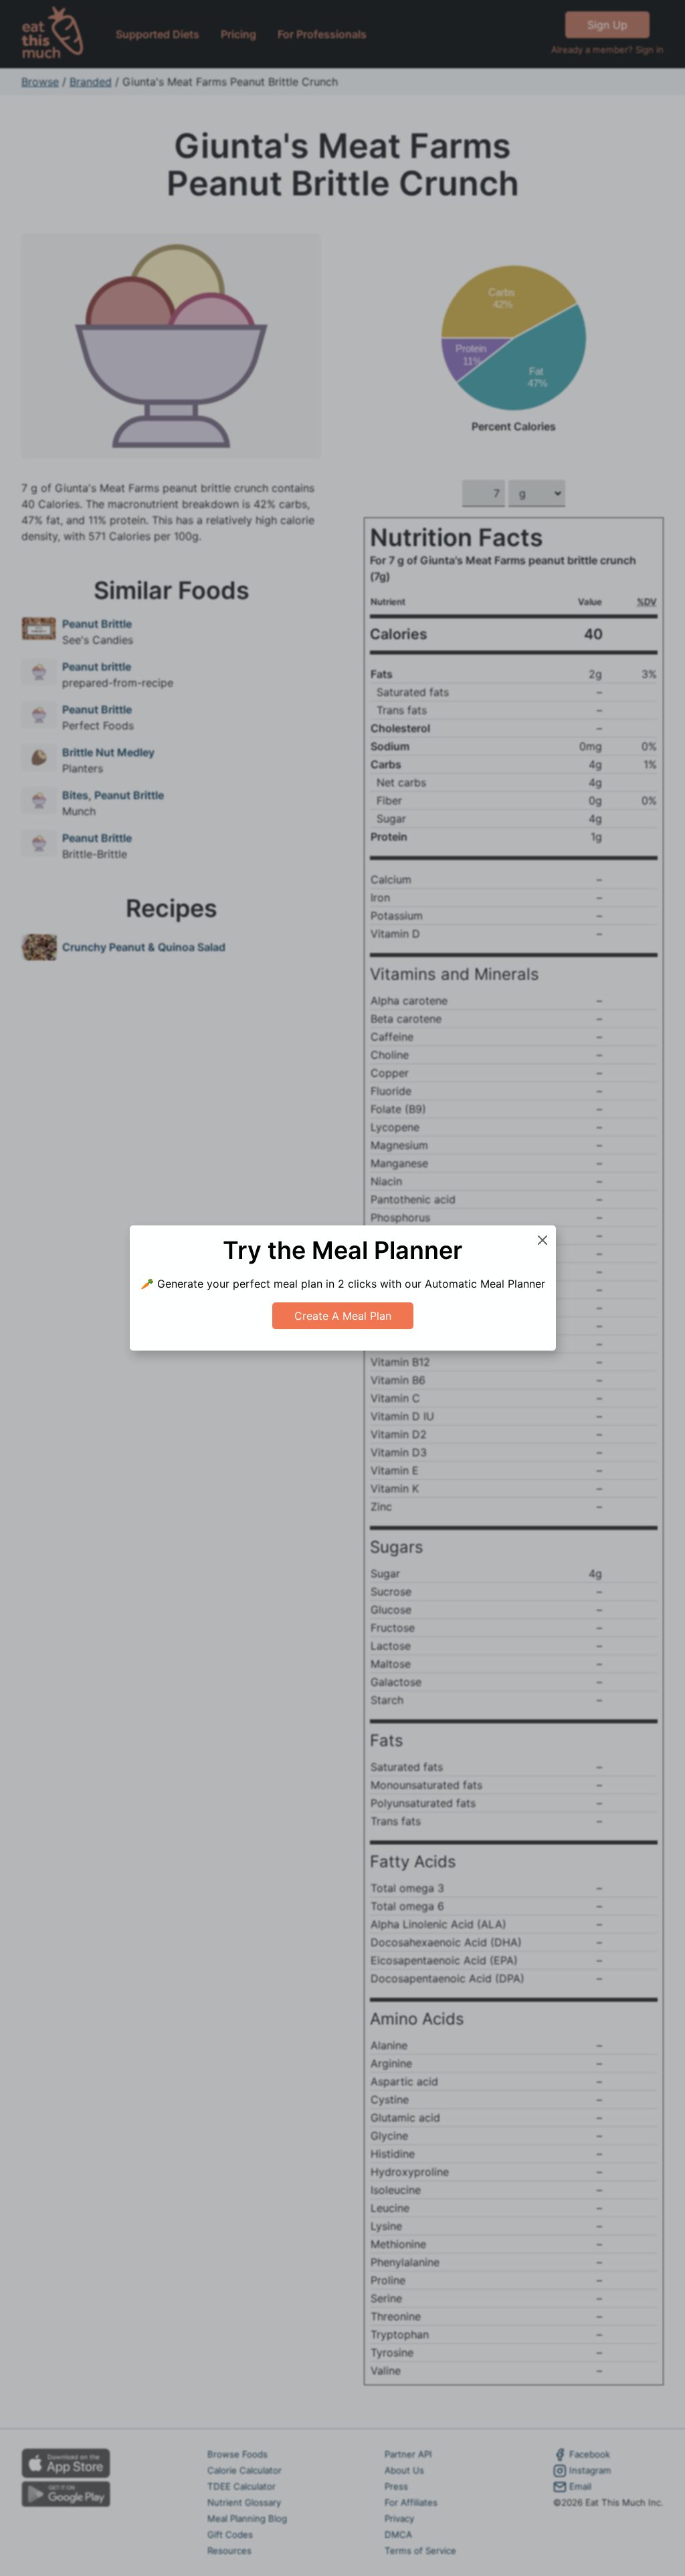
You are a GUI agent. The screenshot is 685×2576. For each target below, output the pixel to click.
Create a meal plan (343, 1316)
